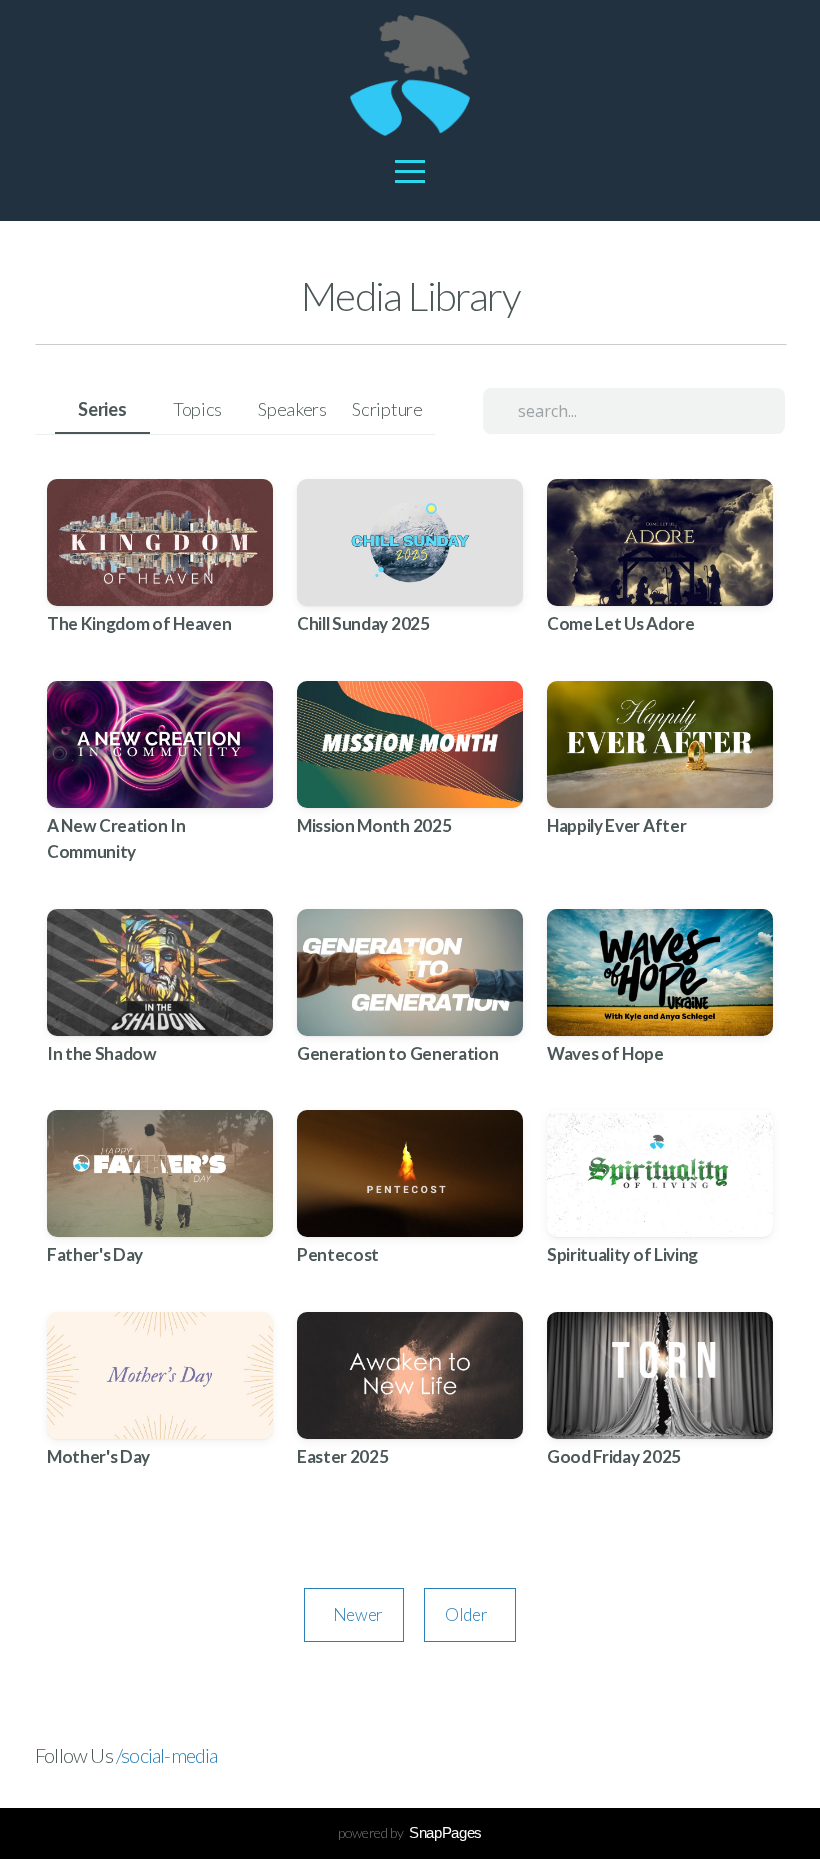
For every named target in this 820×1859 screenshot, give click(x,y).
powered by (410, 1832)
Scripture (387, 409)
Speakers (292, 409)
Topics (197, 409)
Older (470, 1614)
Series (102, 409)
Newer (354, 1614)
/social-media (167, 1755)
